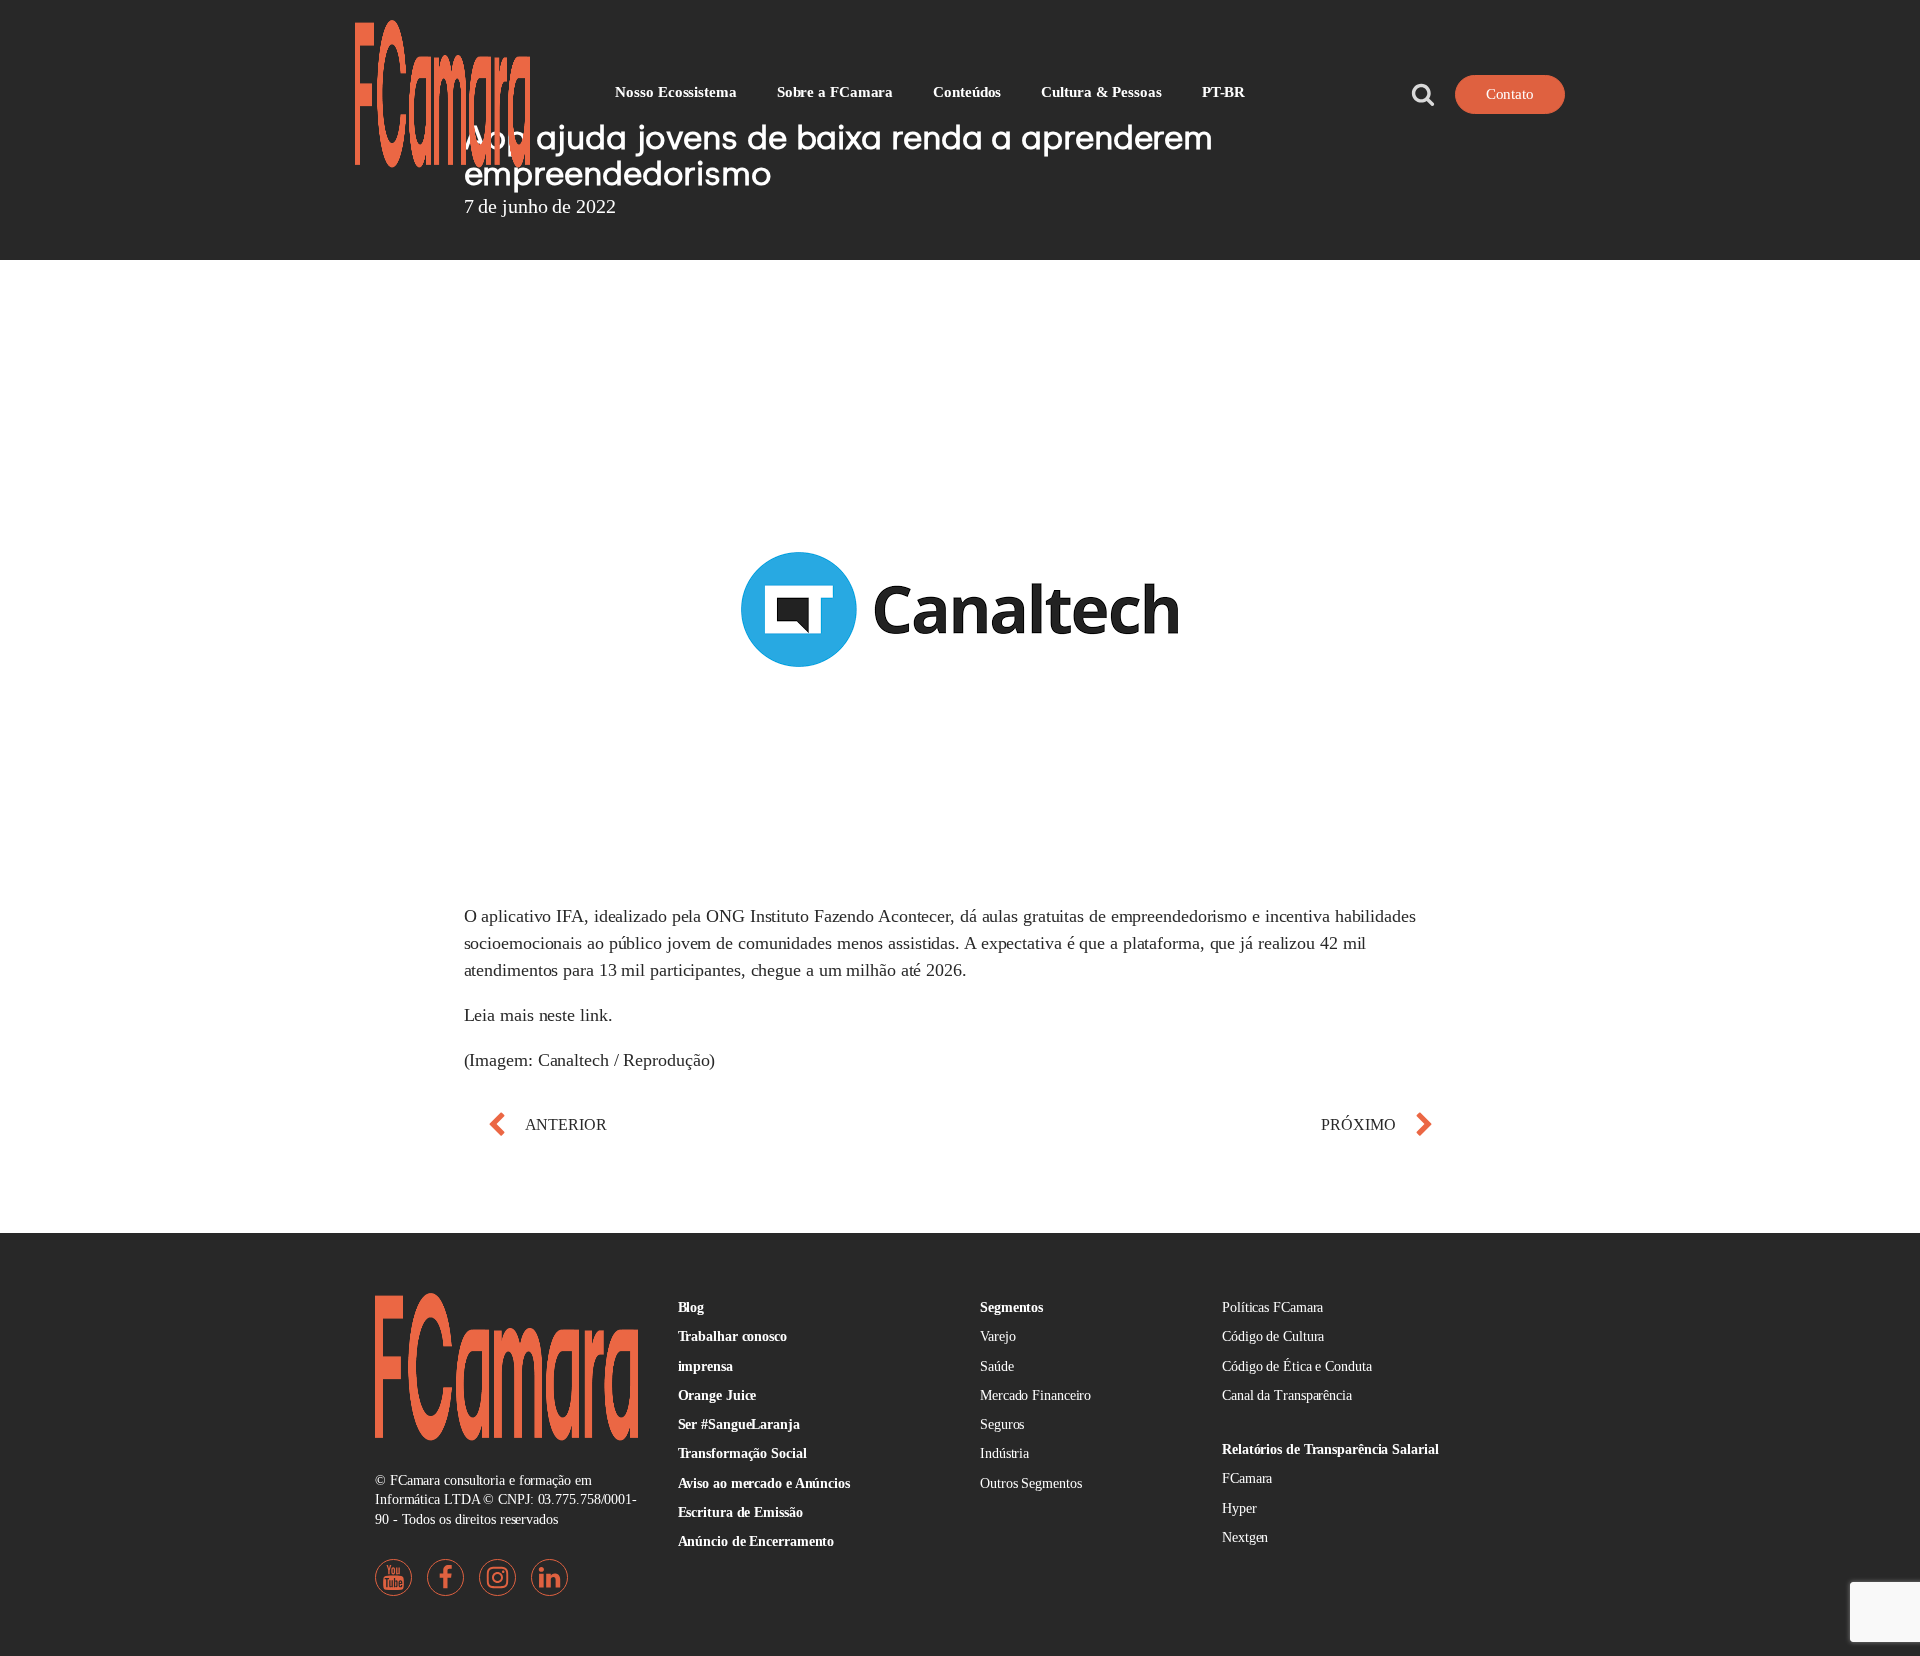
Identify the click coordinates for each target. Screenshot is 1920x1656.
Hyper (1239, 1508)
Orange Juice (717, 1395)
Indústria (1004, 1453)
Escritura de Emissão (740, 1512)
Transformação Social (742, 1453)
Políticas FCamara (1272, 1307)
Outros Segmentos (1030, 1483)
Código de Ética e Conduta (1297, 1366)
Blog (691, 1307)
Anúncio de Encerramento (756, 1541)
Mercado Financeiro (1035, 1395)
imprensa (705, 1366)
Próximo (1358, 1124)
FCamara (1247, 1478)
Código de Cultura (1273, 1336)
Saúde (997, 1366)
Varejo (997, 1336)
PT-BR (1224, 92)
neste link (573, 1015)
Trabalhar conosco (732, 1336)
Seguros (1002, 1424)
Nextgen (1245, 1537)
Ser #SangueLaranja (739, 1424)
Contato (1510, 94)
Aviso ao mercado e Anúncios (764, 1483)
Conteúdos (967, 92)
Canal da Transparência (1287, 1395)
